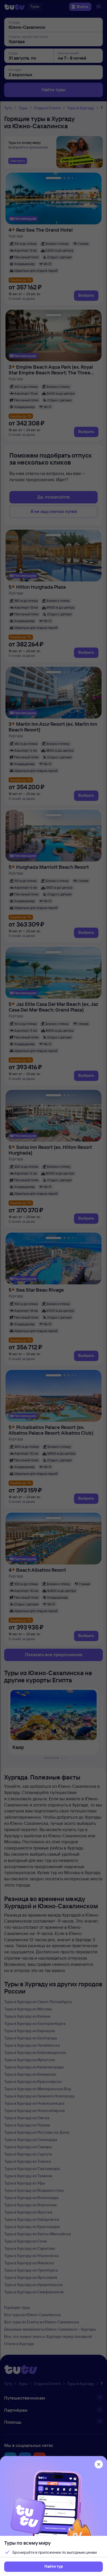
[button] (53, 2567)
